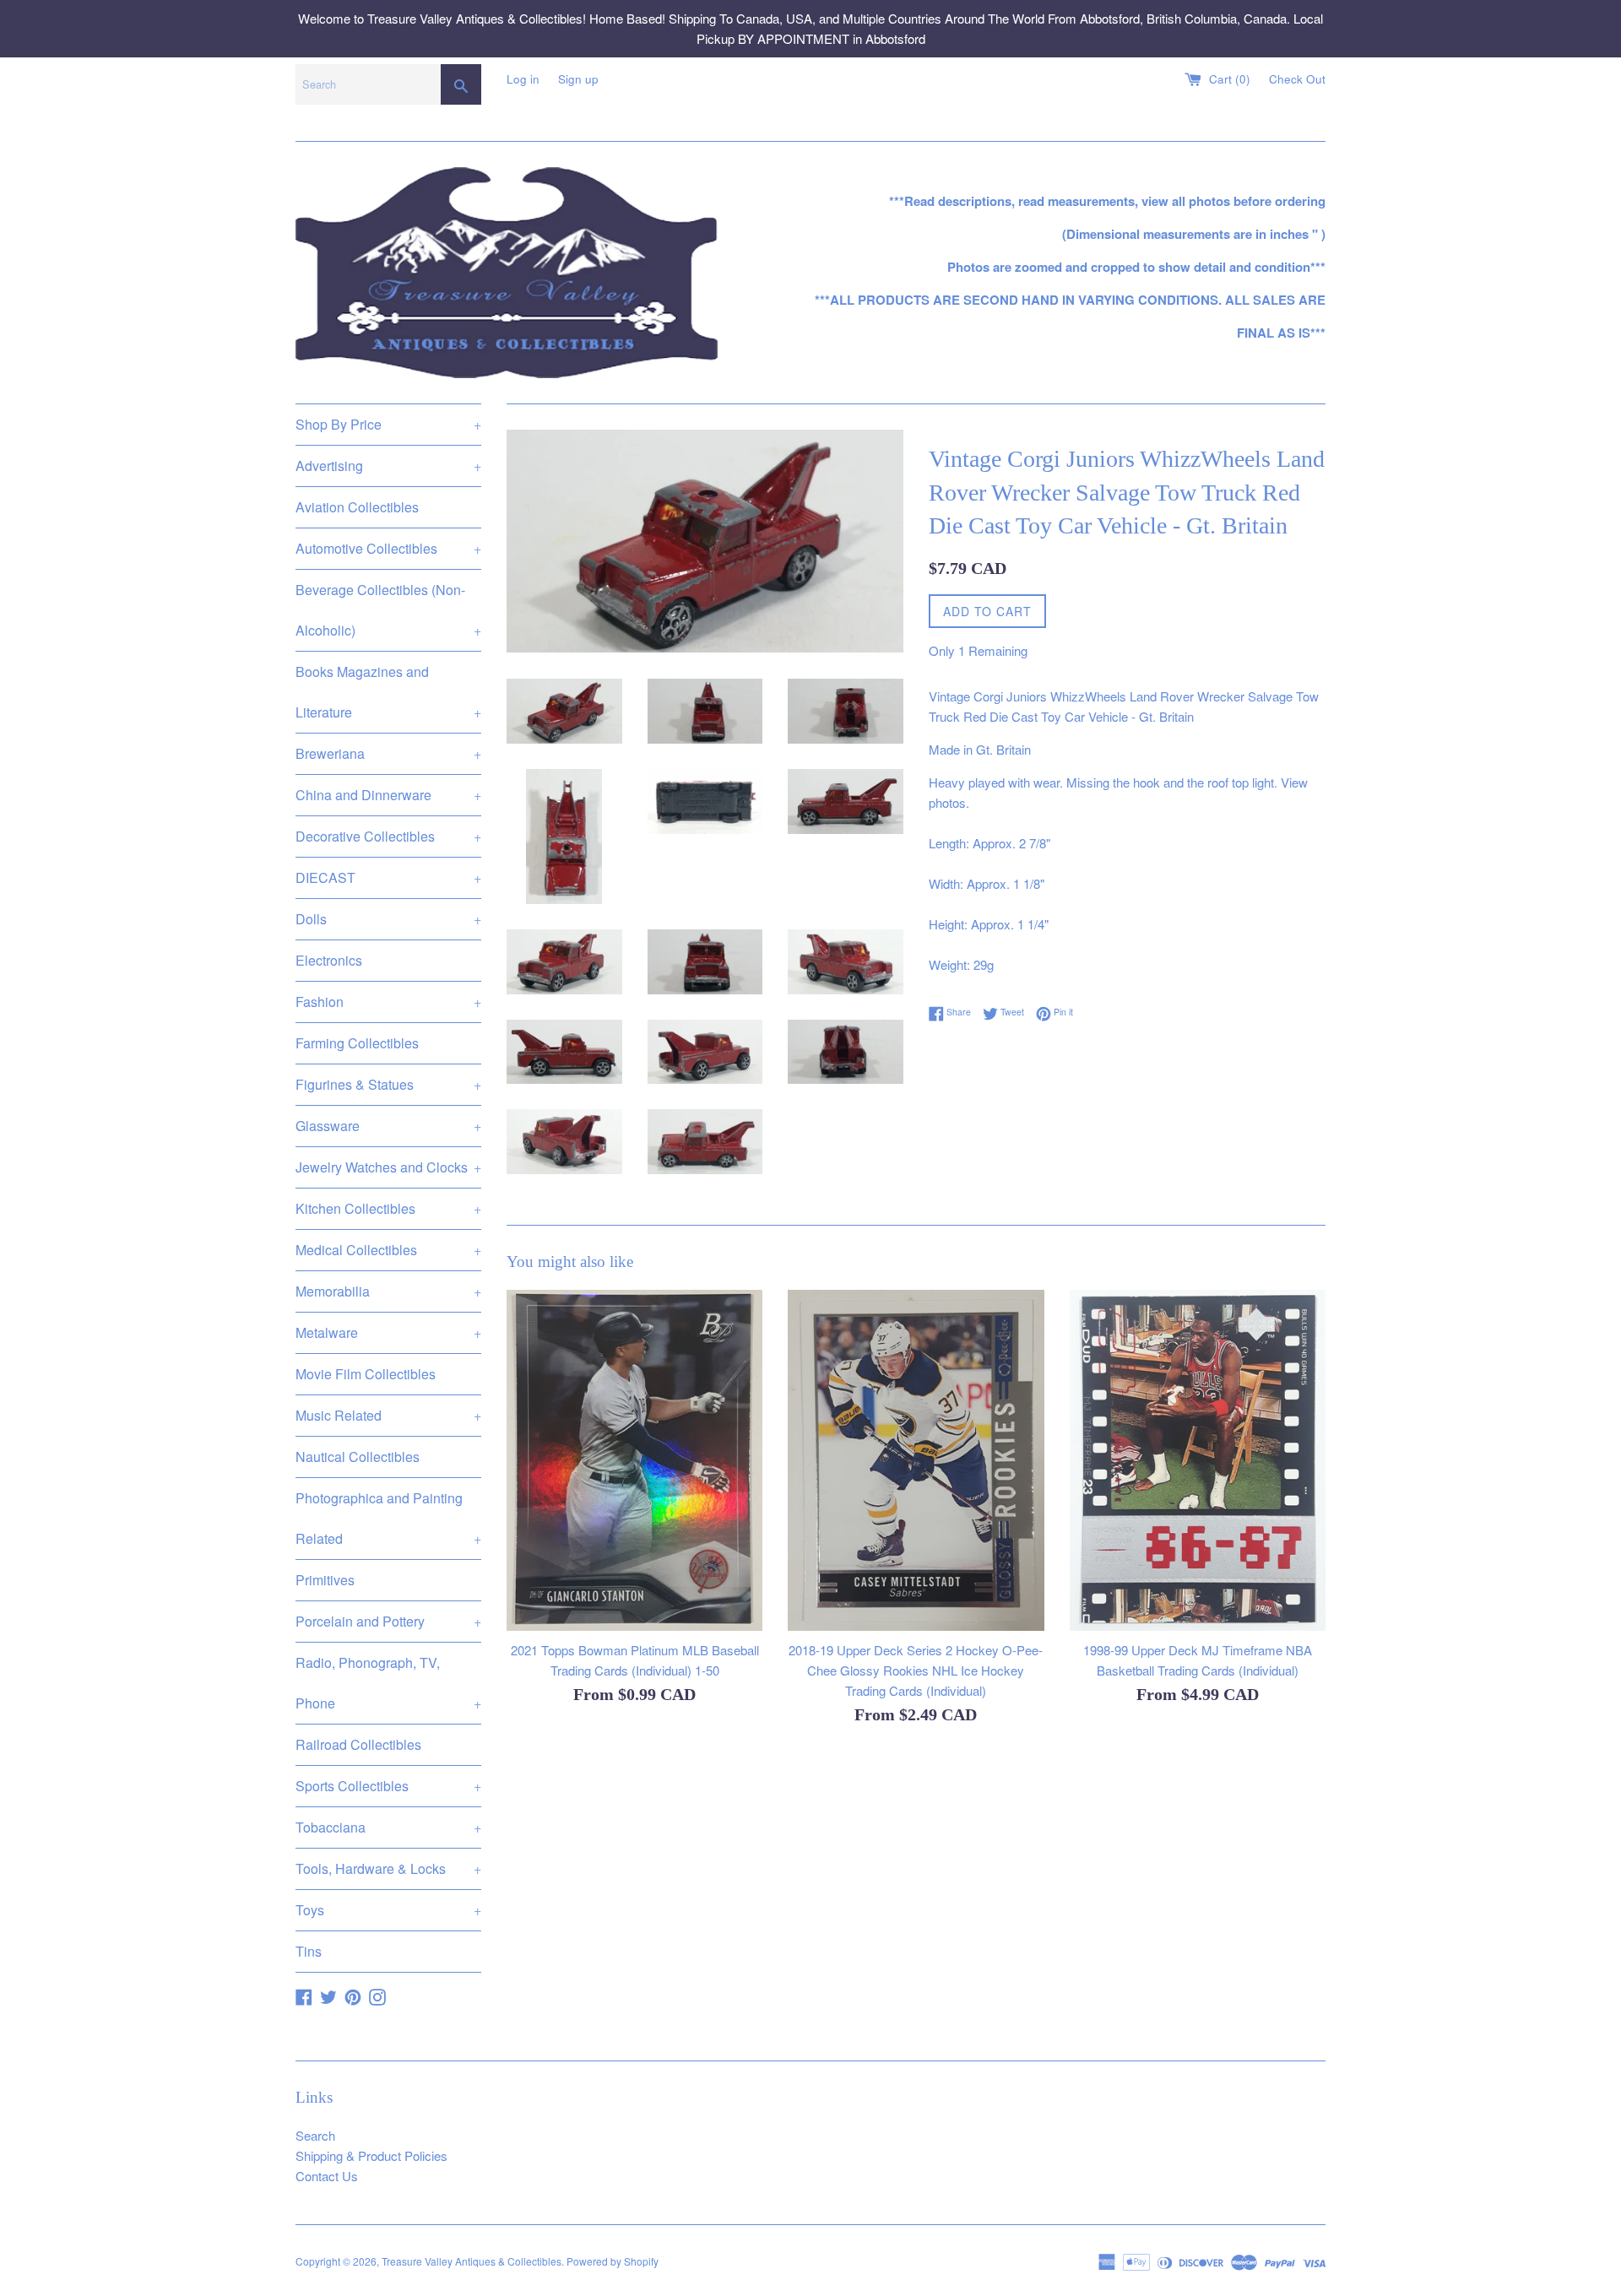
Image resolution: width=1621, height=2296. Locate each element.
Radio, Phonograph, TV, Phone (388, 1683)
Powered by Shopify (613, 2261)
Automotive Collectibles (388, 548)
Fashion (388, 1002)
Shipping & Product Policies (371, 2155)
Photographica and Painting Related (388, 1518)
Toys (388, 1910)
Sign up (578, 79)
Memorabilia (388, 1291)
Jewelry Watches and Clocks (388, 1167)
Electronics (329, 960)
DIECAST (388, 877)
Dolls (388, 919)
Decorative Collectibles (388, 836)
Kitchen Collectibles (388, 1208)
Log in (523, 79)
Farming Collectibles (357, 1043)
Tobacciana (388, 1827)
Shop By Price (388, 424)
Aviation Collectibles (357, 507)
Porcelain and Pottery (388, 1621)
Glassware (388, 1126)
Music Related (388, 1415)
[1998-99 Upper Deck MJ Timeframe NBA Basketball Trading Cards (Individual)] (1198, 1460)
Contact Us (327, 2176)
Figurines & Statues (388, 1084)
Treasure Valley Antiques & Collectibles (472, 2261)
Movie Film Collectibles (366, 1374)
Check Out (1297, 79)
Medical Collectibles (388, 1250)
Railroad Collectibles (358, 1744)
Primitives (325, 1580)
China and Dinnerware (388, 795)
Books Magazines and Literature (388, 692)
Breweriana (388, 753)
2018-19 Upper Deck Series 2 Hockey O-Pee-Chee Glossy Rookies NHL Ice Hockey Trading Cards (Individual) (916, 1669)
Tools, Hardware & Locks (388, 1868)
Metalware (388, 1332)
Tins (309, 1951)
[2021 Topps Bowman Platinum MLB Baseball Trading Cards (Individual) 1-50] (634, 1460)
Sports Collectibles (388, 1786)
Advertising (388, 466)
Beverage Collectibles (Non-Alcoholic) (388, 610)
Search (315, 2135)
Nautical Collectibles (358, 1457)
